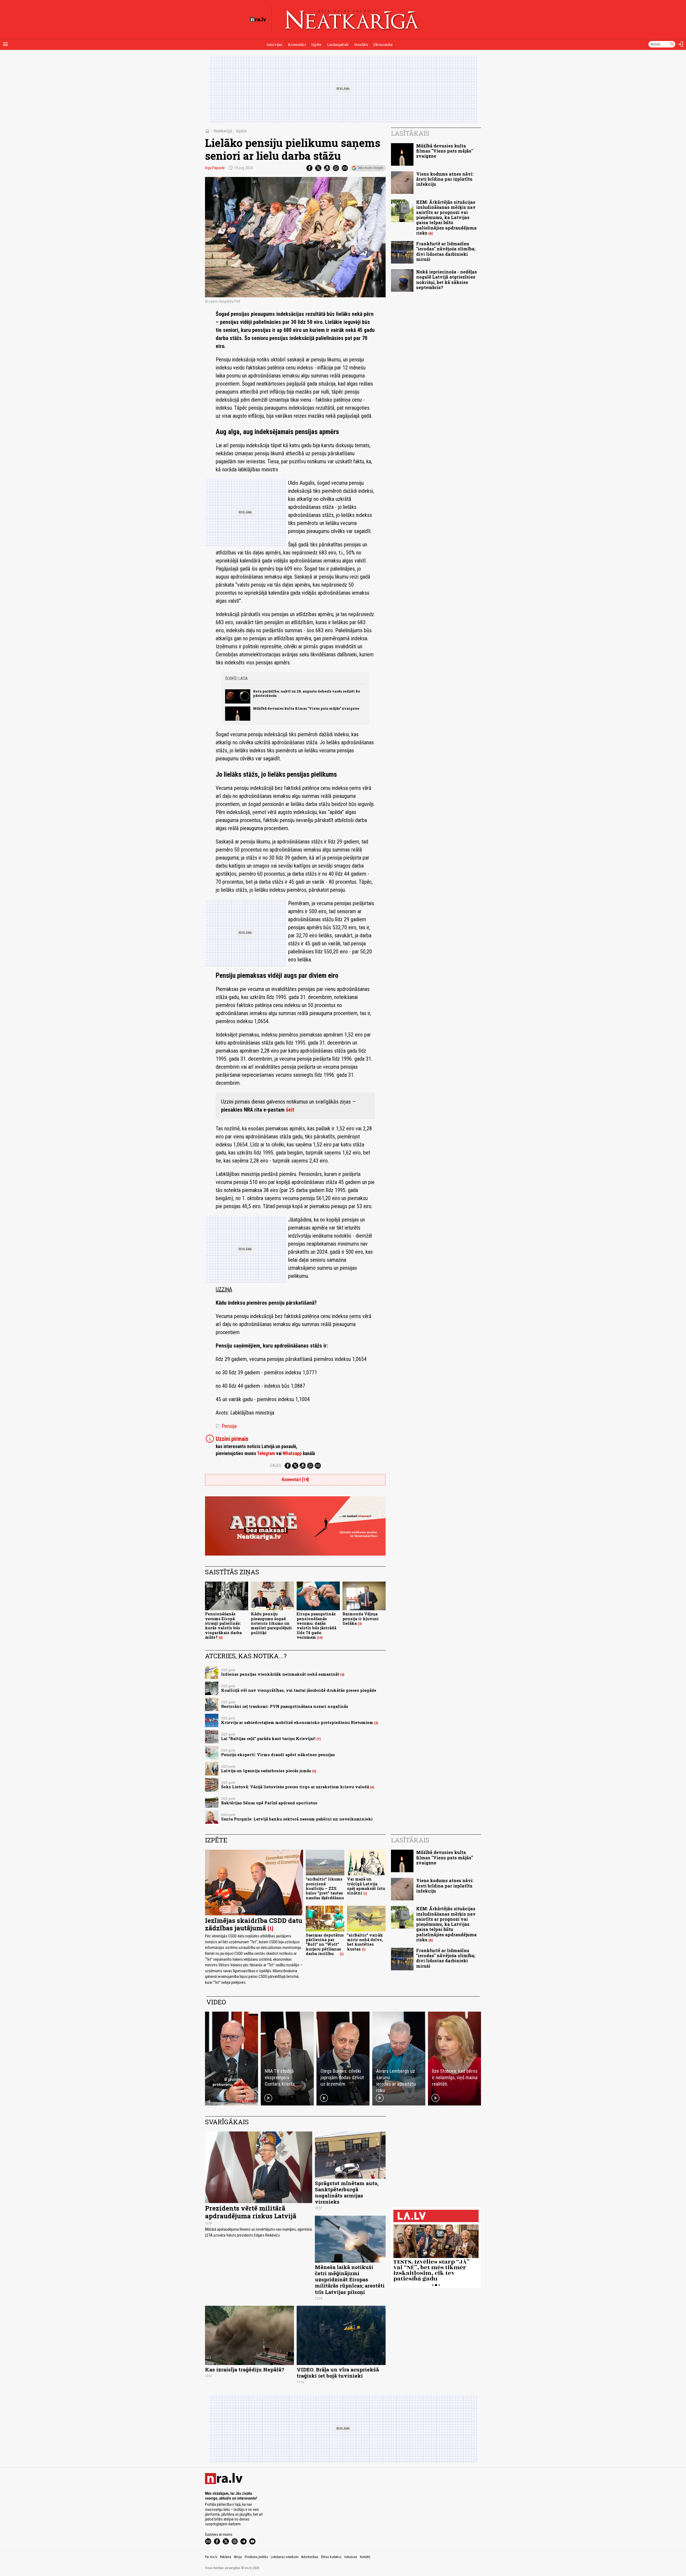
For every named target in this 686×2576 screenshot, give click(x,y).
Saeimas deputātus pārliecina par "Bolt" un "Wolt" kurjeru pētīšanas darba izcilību (325, 1944)
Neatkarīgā (223, 131)
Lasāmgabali (338, 45)
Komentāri (297, 45)
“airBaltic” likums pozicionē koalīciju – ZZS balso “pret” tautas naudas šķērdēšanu (325, 1888)
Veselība (361, 45)
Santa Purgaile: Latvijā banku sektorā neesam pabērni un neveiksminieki (297, 1819)
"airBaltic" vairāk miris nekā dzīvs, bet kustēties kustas (365, 1942)
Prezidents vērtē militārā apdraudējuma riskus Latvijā (251, 2212)
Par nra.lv (211, 2557)
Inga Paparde (215, 168)
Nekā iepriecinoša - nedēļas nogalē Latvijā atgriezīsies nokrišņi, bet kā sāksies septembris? (447, 280)
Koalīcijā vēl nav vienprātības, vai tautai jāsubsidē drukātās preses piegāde (299, 1690)
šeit (290, 1110)
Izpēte (316, 45)
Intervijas (275, 45)
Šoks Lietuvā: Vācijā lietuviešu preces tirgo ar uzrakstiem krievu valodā (295, 1787)
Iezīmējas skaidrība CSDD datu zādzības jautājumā (254, 1924)
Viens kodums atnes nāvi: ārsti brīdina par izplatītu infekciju (445, 179)
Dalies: (276, 1465)
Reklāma (226, 2557)
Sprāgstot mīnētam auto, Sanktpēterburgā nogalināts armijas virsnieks (347, 2192)
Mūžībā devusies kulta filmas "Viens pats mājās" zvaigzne (306, 708)
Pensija (226, 1426)
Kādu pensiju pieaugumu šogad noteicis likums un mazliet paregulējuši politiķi (271, 1623)
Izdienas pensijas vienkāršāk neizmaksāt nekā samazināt (280, 1674)
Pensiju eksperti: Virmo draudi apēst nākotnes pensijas (278, 1755)
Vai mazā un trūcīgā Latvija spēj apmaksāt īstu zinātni (366, 1886)
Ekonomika (383, 45)
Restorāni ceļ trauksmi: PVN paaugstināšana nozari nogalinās (285, 1706)
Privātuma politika (256, 2557)
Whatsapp (292, 1453)
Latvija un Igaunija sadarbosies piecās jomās (266, 1771)
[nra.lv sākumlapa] (258, 20)
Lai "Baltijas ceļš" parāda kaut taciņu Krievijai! (268, 1739)
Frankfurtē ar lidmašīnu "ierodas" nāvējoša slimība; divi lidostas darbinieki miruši (446, 251)
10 (320, 1638)
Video (216, 2002)
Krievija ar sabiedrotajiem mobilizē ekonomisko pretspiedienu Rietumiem (297, 1722)
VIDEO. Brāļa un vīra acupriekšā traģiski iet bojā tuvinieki (338, 2373)
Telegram (266, 1453)
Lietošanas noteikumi (285, 2557)
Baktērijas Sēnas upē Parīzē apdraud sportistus (269, 1803)
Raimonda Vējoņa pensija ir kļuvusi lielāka (361, 1619)
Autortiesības (310, 2557)
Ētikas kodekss (331, 2557)
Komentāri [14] (295, 1480)
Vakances (351, 2557)
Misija (238, 2557)
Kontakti (365, 2557)
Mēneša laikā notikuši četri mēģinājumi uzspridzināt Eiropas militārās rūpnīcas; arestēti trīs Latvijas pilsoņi (350, 2279)
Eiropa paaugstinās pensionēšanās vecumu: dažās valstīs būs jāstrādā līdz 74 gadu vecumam (316, 1625)
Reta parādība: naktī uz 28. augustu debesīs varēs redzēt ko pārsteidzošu (307, 693)
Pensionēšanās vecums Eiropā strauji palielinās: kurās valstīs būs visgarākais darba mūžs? (223, 1625)
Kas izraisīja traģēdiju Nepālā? (245, 2369)
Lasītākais (410, 133)
